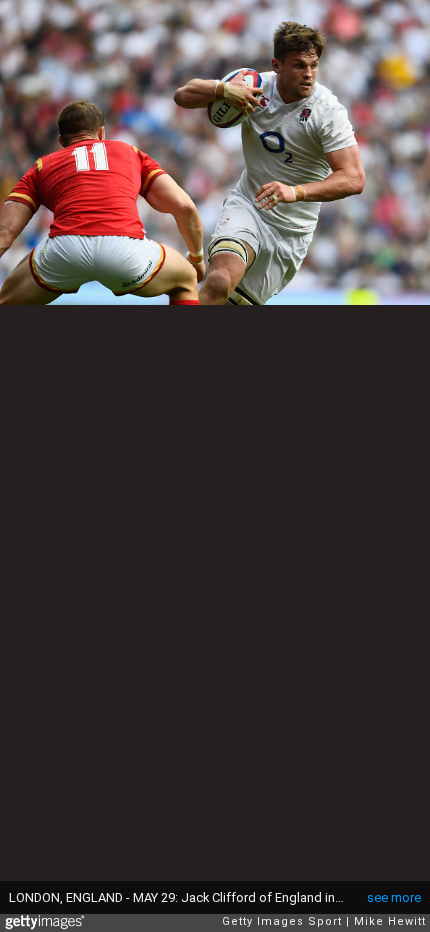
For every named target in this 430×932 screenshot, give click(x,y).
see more (394, 897)
